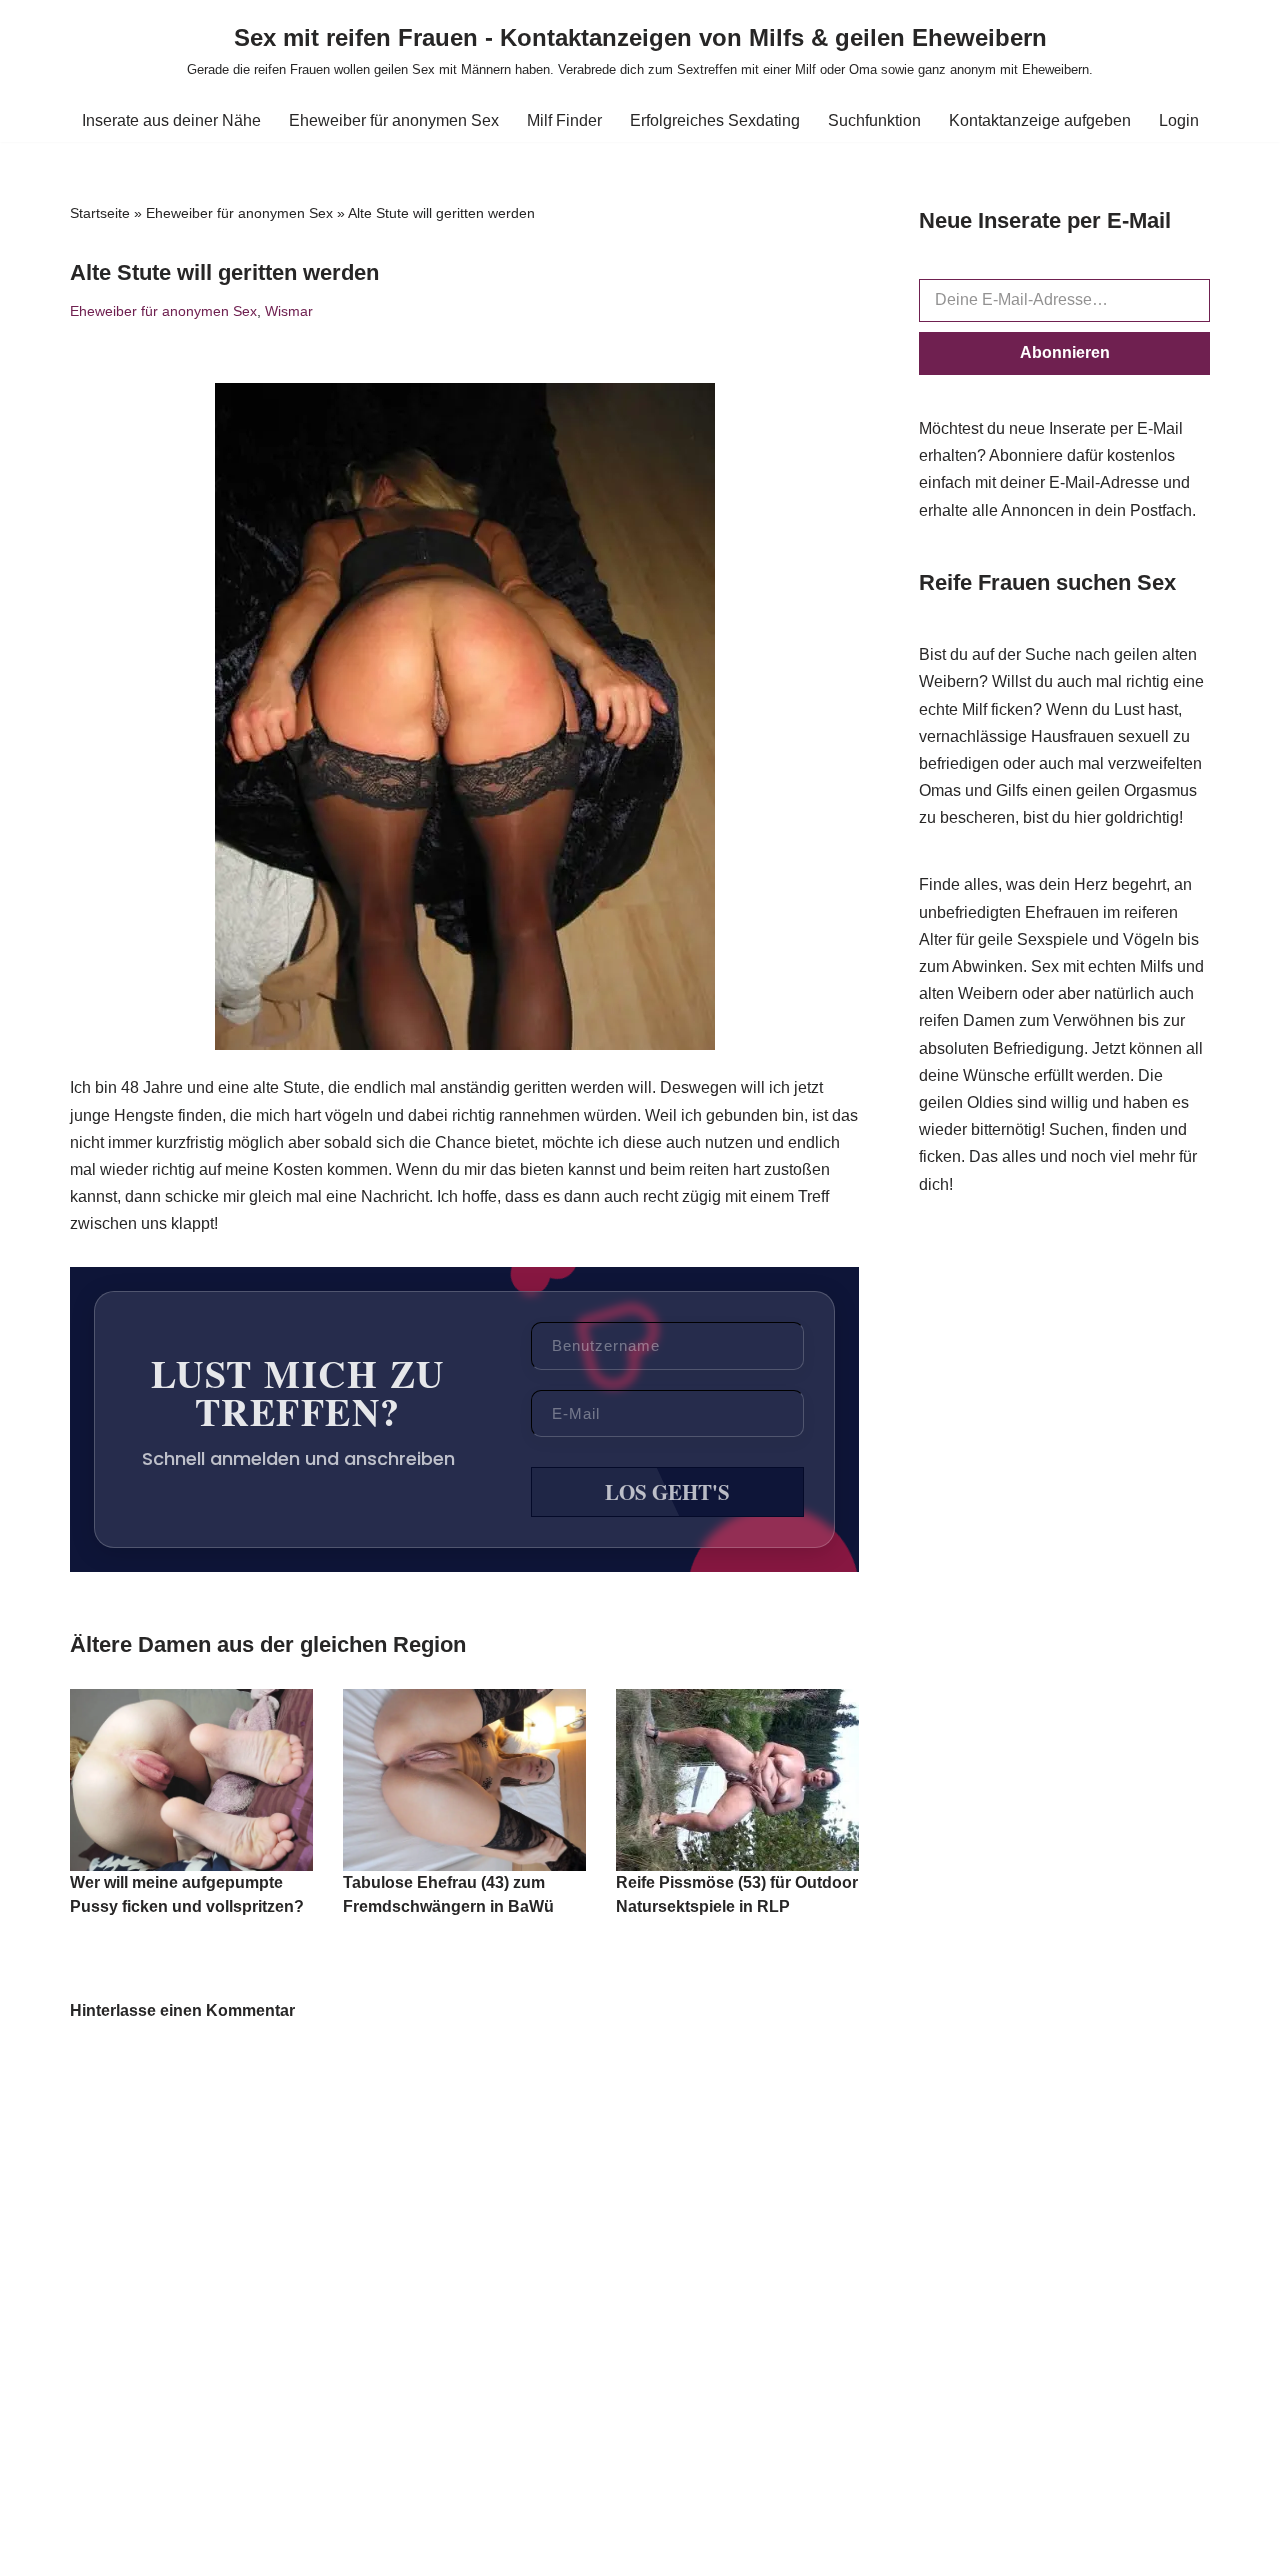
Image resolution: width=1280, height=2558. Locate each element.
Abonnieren (1065, 352)
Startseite (100, 213)
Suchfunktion (874, 120)
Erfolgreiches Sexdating (715, 120)
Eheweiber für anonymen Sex (394, 120)
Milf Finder (564, 120)
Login (1179, 120)
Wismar (289, 311)
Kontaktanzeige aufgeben (1040, 120)
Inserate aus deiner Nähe (171, 120)
